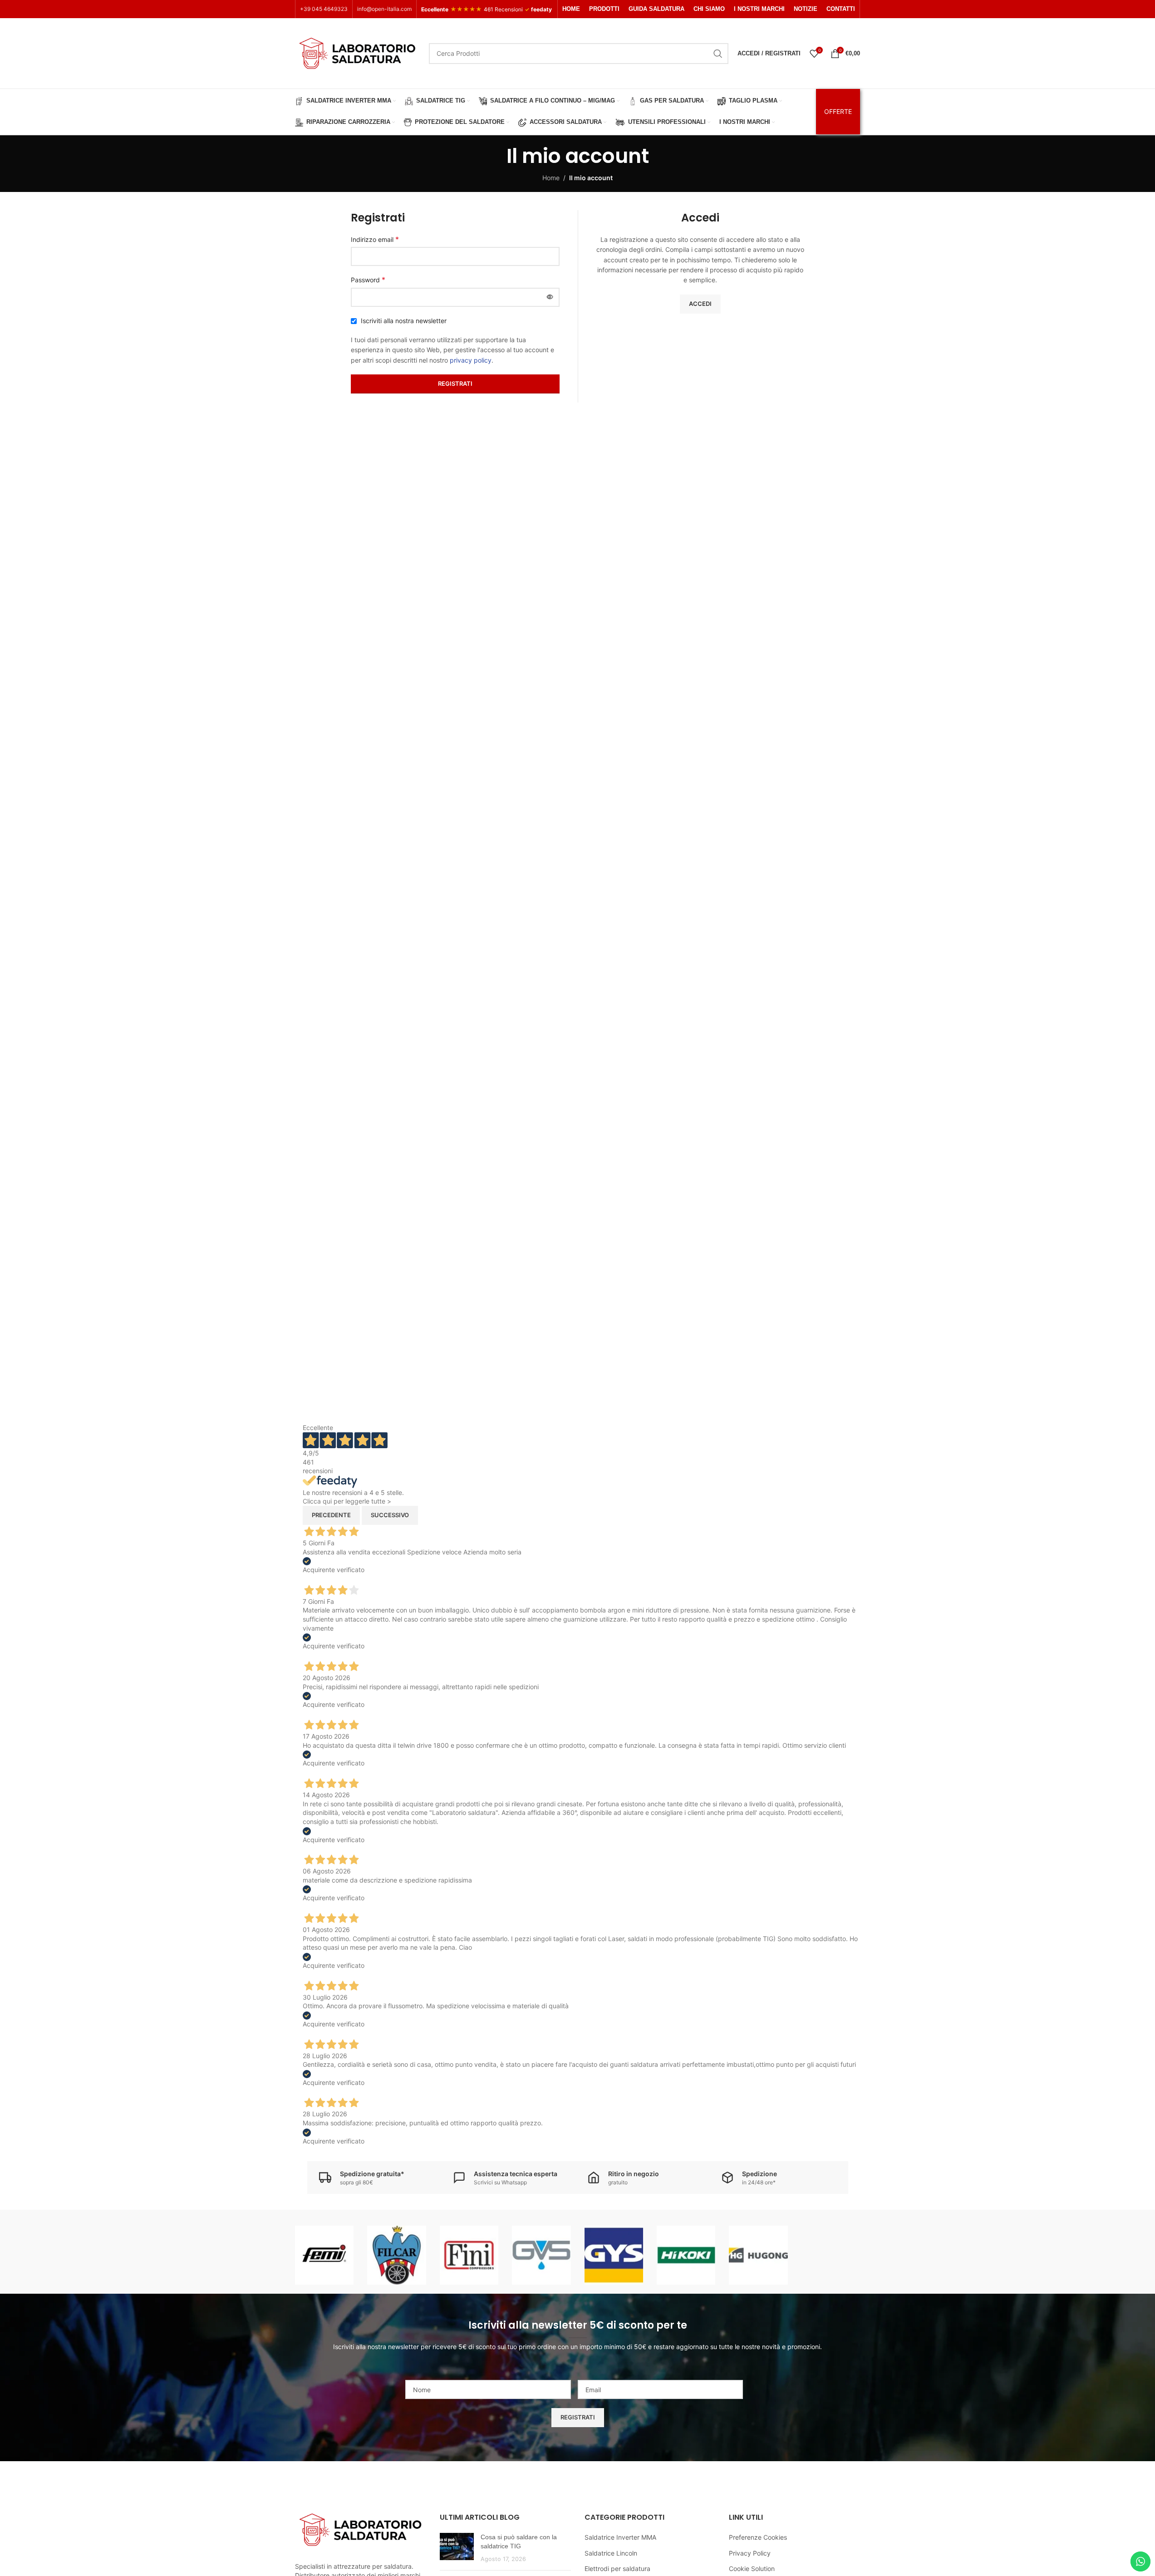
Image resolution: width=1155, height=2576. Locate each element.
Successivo (390, 1515)
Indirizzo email (375, 239)
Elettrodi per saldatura (617, 2569)
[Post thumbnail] (457, 2548)
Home (551, 178)
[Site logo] (357, 52)
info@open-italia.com (384, 9)
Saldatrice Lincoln (611, 2553)
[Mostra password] (550, 297)
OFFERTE (838, 111)
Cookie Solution (752, 2569)
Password (368, 280)
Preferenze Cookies (758, 2537)
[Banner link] (324, 2255)
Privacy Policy (750, 2553)
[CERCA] (718, 54)
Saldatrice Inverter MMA (620, 2537)
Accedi (700, 304)
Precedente (331, 1515)
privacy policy (471, 360)
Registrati (455, 383)
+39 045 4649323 (324, 9)
